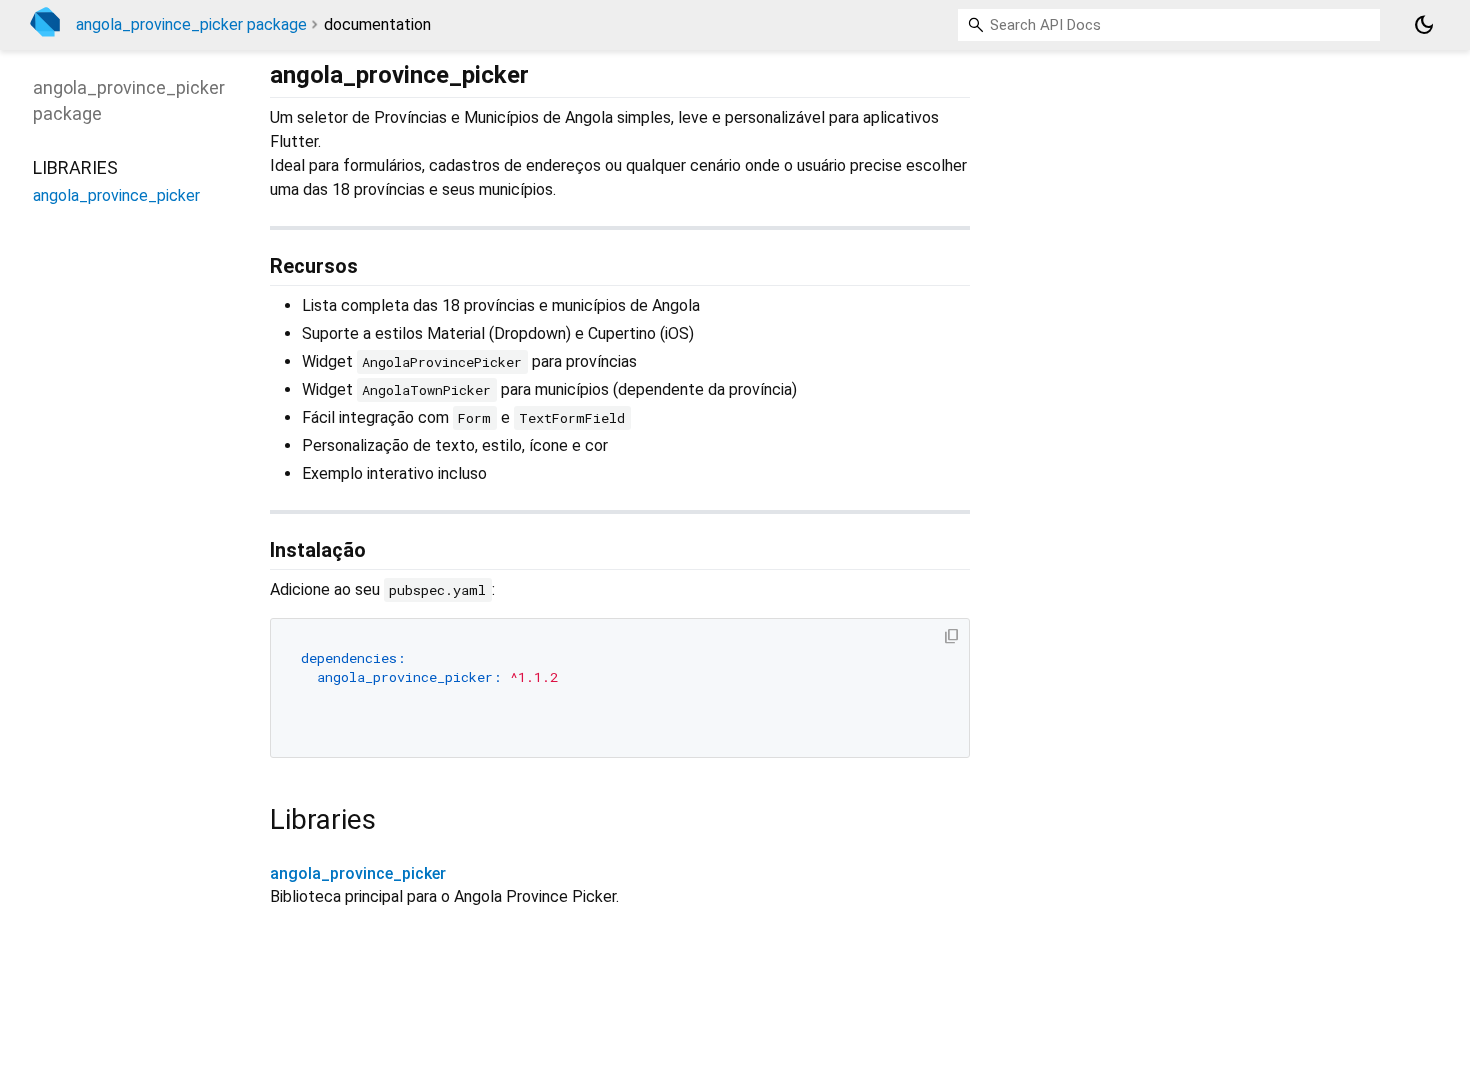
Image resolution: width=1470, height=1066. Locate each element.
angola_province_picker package (191, 24)
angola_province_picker (358, 873)
